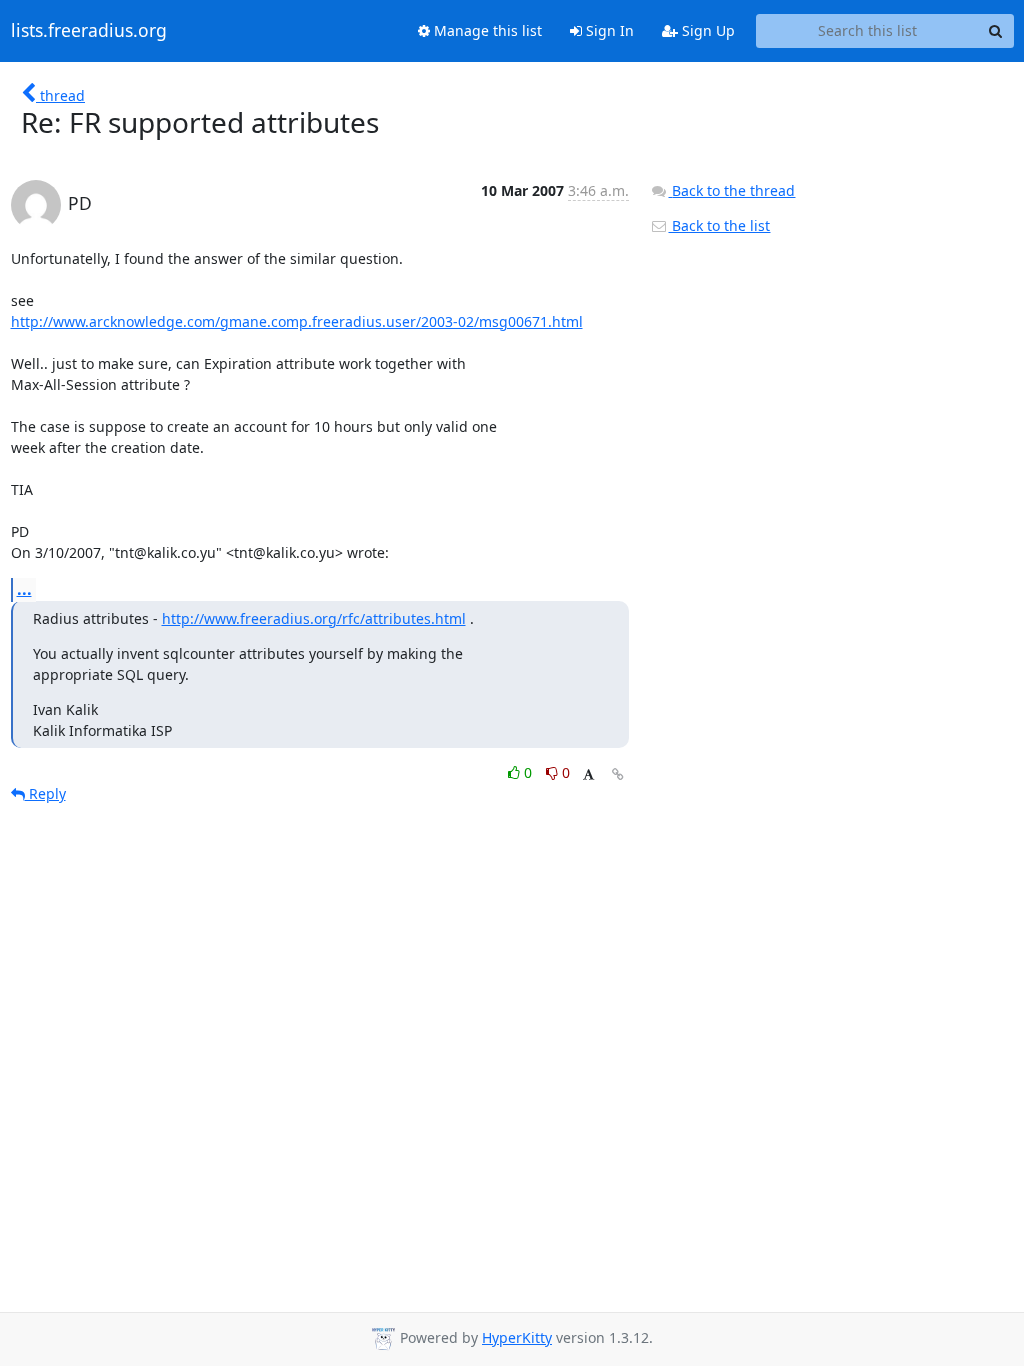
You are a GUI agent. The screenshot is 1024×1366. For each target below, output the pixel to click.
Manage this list (486, 30)
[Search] (996, 31)
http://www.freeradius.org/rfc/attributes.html (314, 618)
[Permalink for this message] (618, 774)
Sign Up (706, 30)
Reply (45, 793)
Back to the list (719, 225)
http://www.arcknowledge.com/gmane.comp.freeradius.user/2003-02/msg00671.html (297, 321)
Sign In (608, 30)
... (24, 589)
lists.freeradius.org (89, 31)
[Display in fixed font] (588, 775)
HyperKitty (517, 1337)
